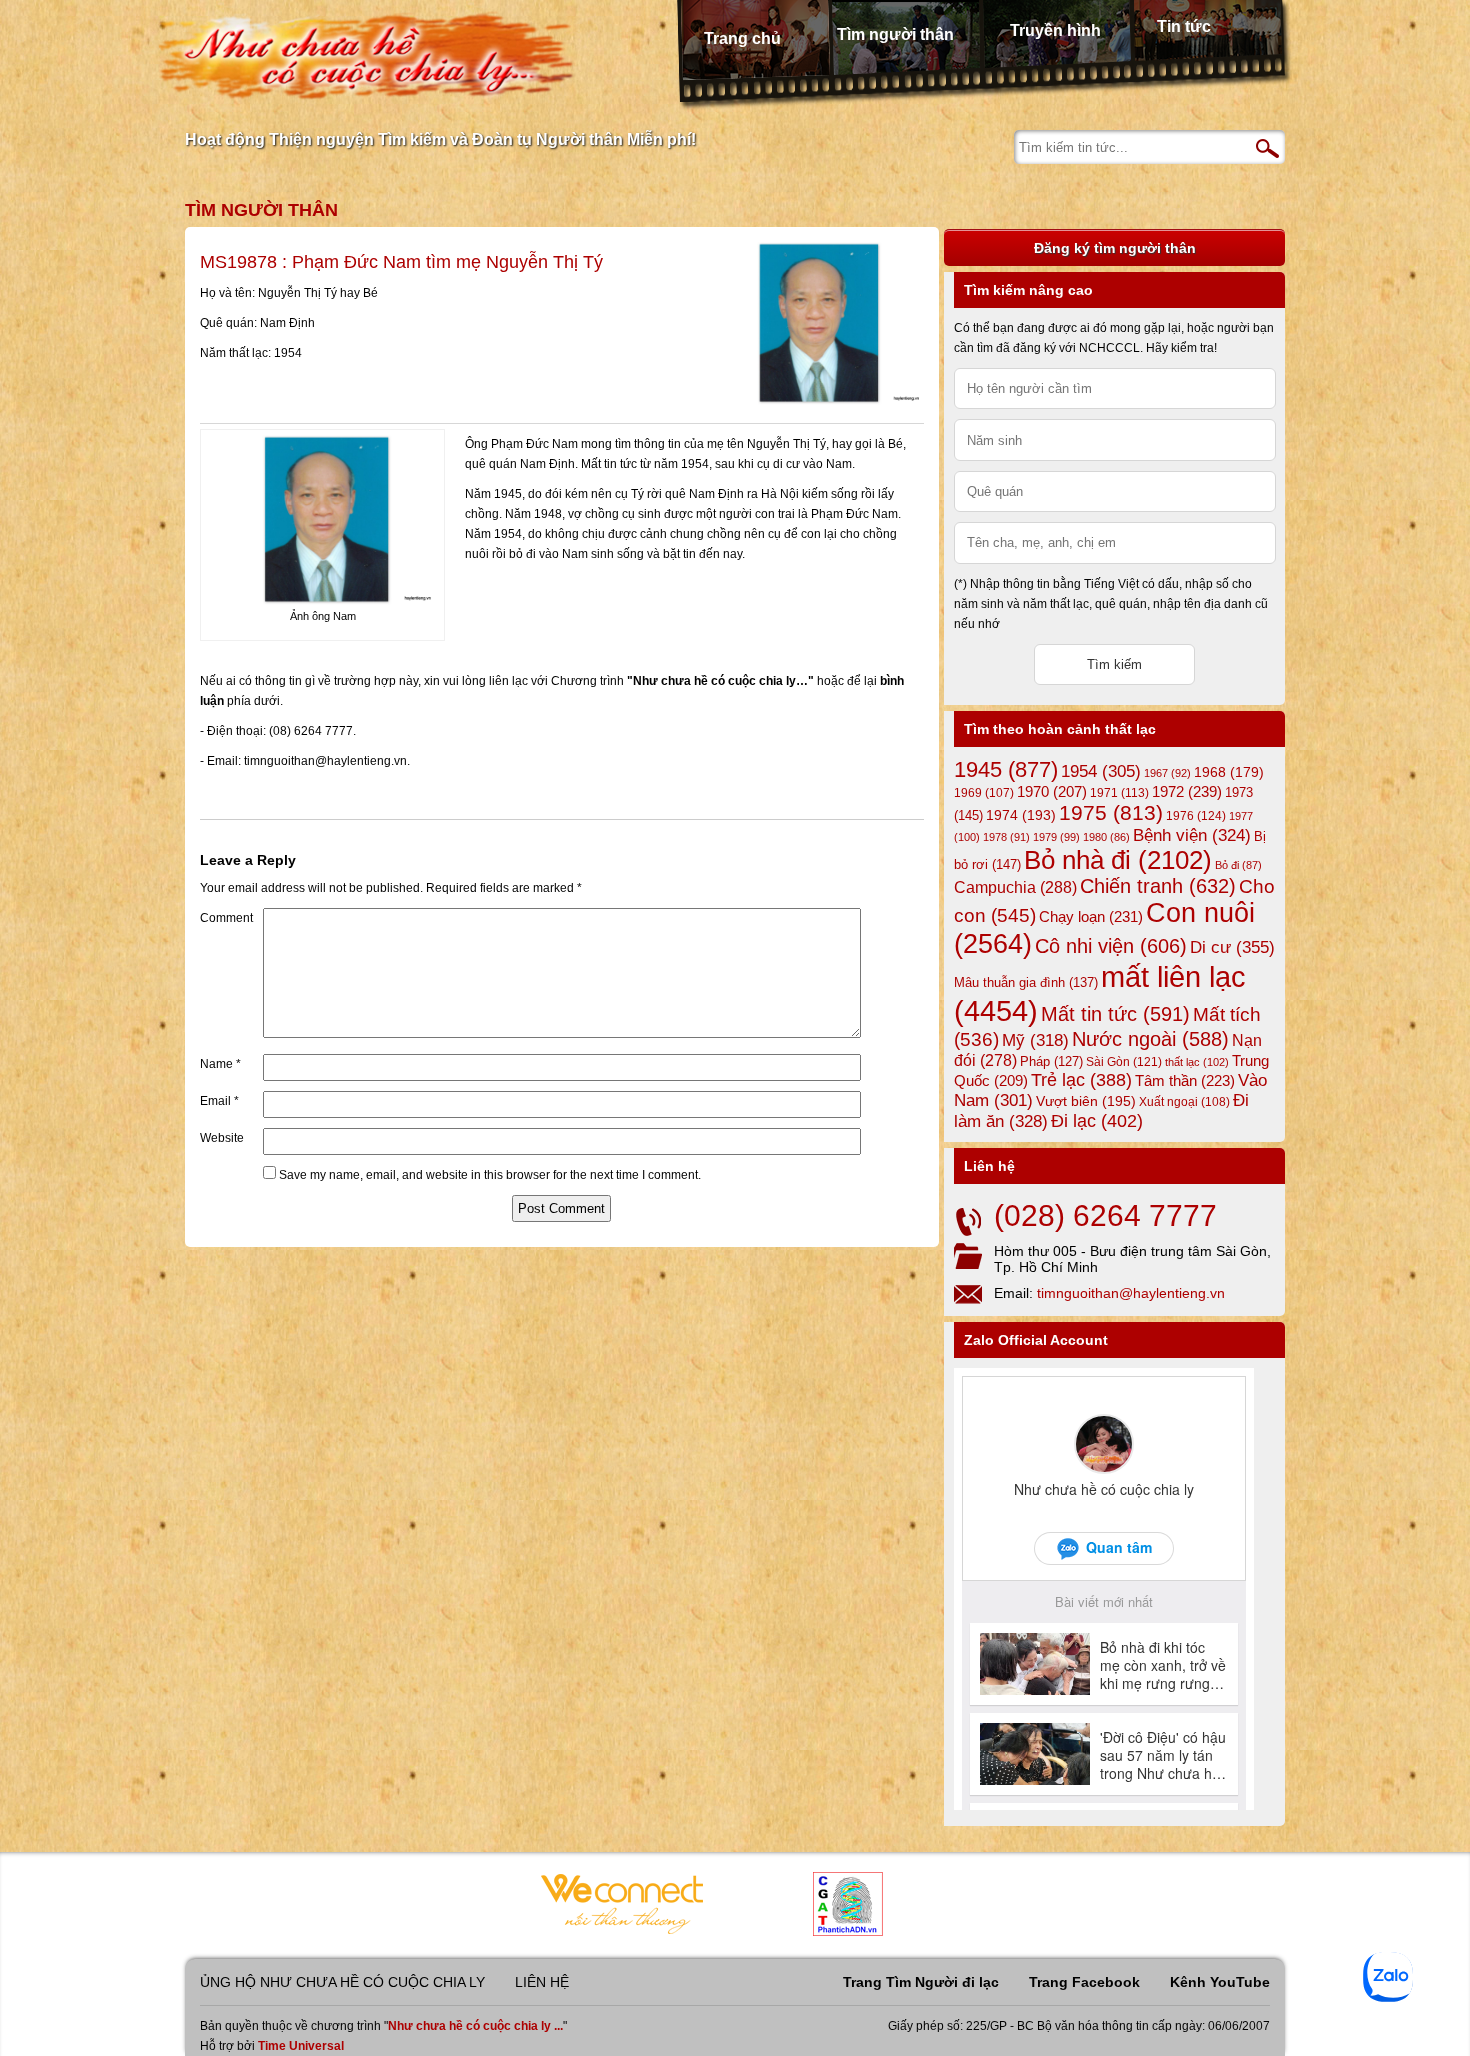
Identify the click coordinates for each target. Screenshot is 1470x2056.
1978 (1006, 837)
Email (219, 1101)
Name (220, 1064)
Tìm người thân (895, 34)
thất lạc (1197, 1062)
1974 (1021, 815)
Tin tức (1184, 26)
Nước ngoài (1150, 1039)
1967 (1167, 773)
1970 (1052, 792)
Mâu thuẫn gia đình (1026, 982)
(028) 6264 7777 (1105, 1215)
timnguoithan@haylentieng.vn (1131, 1293)
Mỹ (1035, 1040)
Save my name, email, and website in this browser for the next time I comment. (490, 1175)
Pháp (1051, 1062)
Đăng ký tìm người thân (1115, 248)
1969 (984, 792)
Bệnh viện (1192, 835)
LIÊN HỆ (542, 1982)
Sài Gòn (1124, 1062)
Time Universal (301, 2046)
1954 (1101, 771)
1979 (1056, 837)
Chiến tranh (1158, 886)
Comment (226, 918)
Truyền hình (1055, 30)
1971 (1119, 793)
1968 (1229, 772)
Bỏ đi (1238, 865)
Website (222, 1138)
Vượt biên (1086, 1101)
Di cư (1232, 947)
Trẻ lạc (1081, 1080)
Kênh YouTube (1220, 1982)
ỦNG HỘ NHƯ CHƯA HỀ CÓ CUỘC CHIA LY (342, 1982)
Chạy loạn (1091, 916)
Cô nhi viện (1111, 946)
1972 (1187, 791)
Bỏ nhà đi (1118, 860)
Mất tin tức (1115, 1014)
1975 (1111, 813)
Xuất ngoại (1184, 1101)
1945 (1006, 769)
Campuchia (1015, 887)
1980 (1106, 837)
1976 (1196, 816)
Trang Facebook (1084, 1982)
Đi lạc (1097, 1121)
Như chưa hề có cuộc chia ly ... (475, 2026)
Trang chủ (742, 38)
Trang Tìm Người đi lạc (921, 1982)
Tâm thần (1185, 1080)
